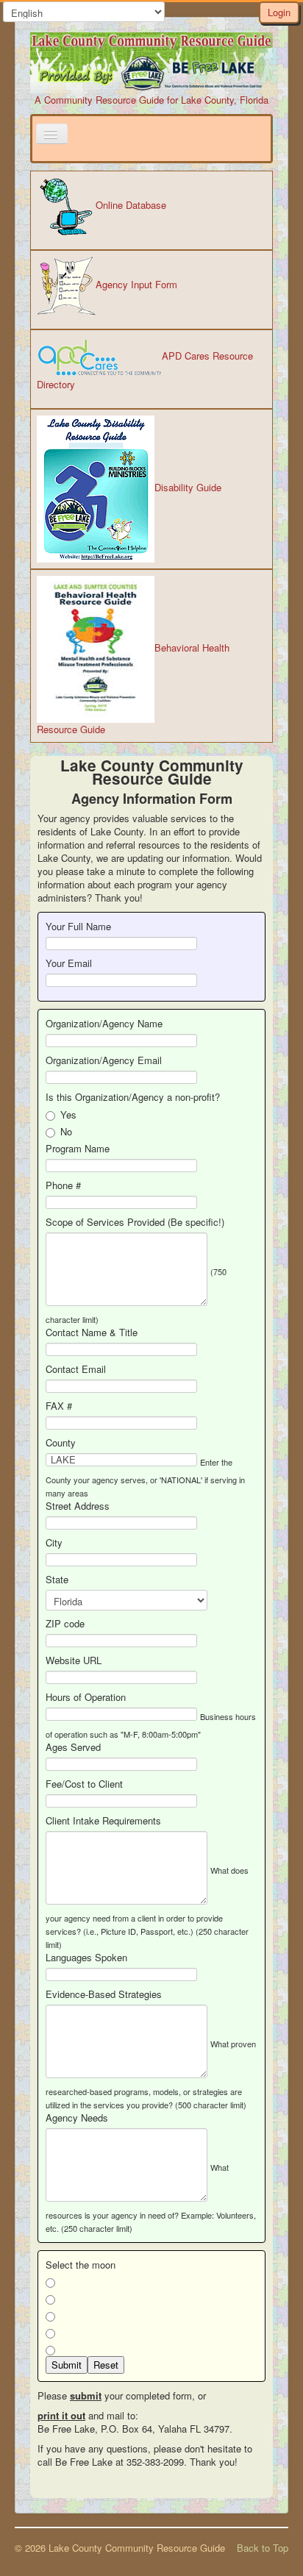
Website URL (74, 1660)
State (57, 1580)
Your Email (69, 963)
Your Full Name (78, 927)
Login (279, 12)
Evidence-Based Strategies (104, 1994)
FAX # (59, 1406)
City (54, 1543)
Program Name (78, 1149)
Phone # (63, 1185)
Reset (106, 2365)
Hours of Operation (86, 1697)
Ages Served (73, 1747)
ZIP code (65, 1624)
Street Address (78, 1506)
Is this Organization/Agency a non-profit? (134, 1097)
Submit (67, 2365)
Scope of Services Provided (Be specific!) (135, 1222)
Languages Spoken (86, 1958)
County (61, 1443)
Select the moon (81, 2265)
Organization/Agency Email (104, 1060)
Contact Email (76, 1369)
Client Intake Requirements (103, 1821)
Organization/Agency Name (104, 1024)
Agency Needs (77, 2118)
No (66, 1132)
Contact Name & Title (92, 1332)
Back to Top (263, 2548)
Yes (68, 1115)
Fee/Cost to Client (84, 1784)
